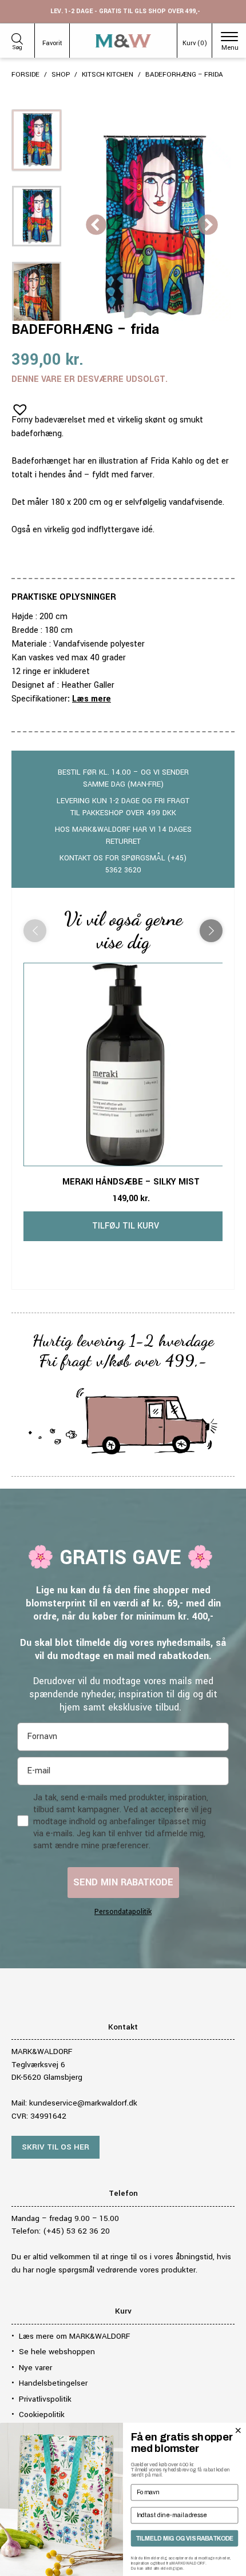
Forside (25, 75)
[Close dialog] (238, 2430)
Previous (96, 226)
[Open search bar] (17, 37)
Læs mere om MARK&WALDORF (74, 2336)
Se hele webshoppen (57, 2352)
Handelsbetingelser (53, 2383)
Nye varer (35, 2368)
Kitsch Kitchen (108, 75)
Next (208, 226)
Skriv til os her (55, 2147)
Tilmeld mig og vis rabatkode (184, 2538)
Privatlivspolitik (45, 2399)
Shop (61, 75)
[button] (17, 406)
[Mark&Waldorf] (123, 41)
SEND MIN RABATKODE (123, 1882)
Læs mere (92, 699)
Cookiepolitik (42, 2414)
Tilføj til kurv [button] (126, 1226)
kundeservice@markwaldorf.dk (83, 2103)
